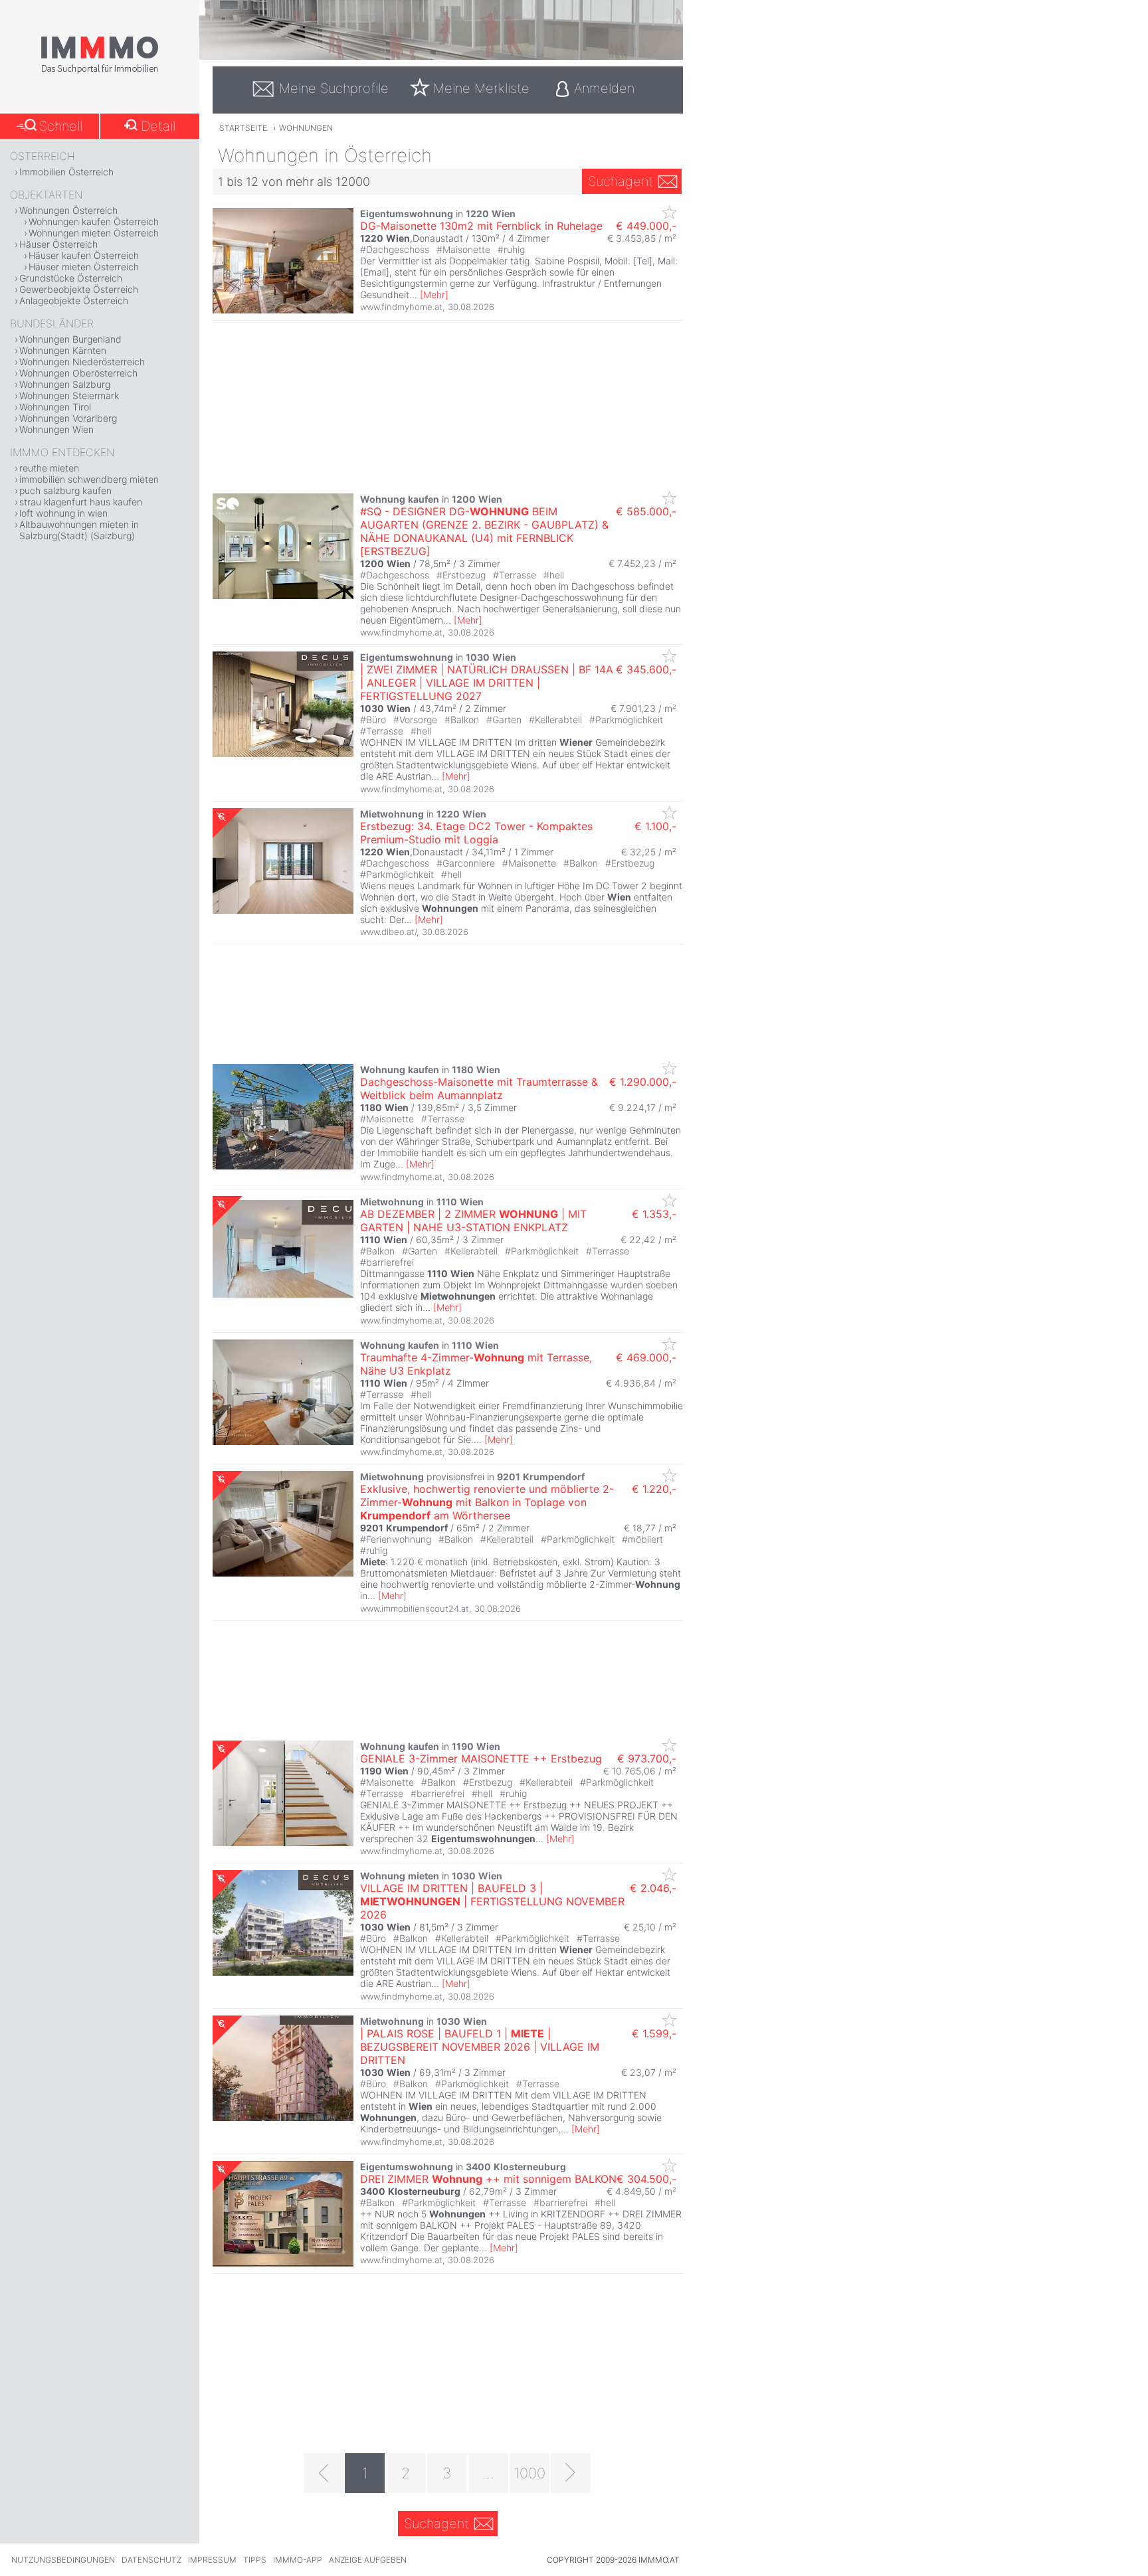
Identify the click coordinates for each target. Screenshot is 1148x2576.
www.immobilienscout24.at (415, 1608)
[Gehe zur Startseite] (100, 71)
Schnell (61, 126)
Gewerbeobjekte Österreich (79, 289)
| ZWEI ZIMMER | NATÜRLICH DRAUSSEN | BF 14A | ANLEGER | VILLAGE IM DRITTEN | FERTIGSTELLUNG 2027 (487, 683)
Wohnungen (306, 128)
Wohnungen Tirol (55, 407)
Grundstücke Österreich (71, 278)
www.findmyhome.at (401, 307)
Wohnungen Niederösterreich (82, 362)
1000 (529, 2473)
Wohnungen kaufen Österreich (94, 221)
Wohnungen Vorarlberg (68, 418)
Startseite (243, 128)
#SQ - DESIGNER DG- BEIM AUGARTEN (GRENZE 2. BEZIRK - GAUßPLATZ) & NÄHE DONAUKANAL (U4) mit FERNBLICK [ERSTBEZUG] (484, 531)
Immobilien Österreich (66, 172)
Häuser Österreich (58, 244)
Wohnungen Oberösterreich (78, 373)
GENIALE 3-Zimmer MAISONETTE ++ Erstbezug (481, 1759)
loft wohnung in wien (63, 513)
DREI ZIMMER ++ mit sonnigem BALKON (488, 2179)
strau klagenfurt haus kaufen (81, 502)
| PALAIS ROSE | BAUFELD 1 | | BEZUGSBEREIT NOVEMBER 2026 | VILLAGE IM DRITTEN (480, 2047)
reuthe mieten (49, 468)
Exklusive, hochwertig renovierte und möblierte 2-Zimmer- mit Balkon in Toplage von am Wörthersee (487, 1502)
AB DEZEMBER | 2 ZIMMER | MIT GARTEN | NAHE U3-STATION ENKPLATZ (473, 1221)
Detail (158, 126)
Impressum (212, 2560)
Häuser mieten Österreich (84, 267)
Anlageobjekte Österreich (74, 301)
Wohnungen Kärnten (63, 350)
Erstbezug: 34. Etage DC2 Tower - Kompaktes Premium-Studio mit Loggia (476, 833)
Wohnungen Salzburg (65, 384)
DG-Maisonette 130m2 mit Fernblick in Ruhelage (481, 226)
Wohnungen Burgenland (70, 339)
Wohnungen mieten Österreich (94, 233)
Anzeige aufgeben (368, 2560)
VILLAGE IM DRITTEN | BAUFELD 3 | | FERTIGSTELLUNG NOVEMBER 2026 (492, 1901)
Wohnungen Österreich (68, 210)
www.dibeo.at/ (388, 932)
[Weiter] (571, 2473)
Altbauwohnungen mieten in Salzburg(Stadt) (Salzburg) (79, 530)
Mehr (434, 295)
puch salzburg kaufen (65, 490)
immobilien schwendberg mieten (89, 479)
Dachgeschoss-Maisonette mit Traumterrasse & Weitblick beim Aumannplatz (479, 1088)
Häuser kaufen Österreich (84, 255)
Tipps (255, 2560)
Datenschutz (151, 2560)
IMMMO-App (298, 2560)
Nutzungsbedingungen (63, 2560)
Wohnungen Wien (56, 429)
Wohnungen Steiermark (69, 395)
